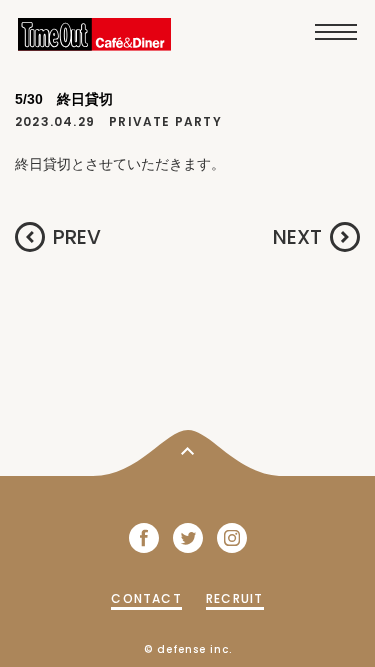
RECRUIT (234, 598)
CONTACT (146, 598)
